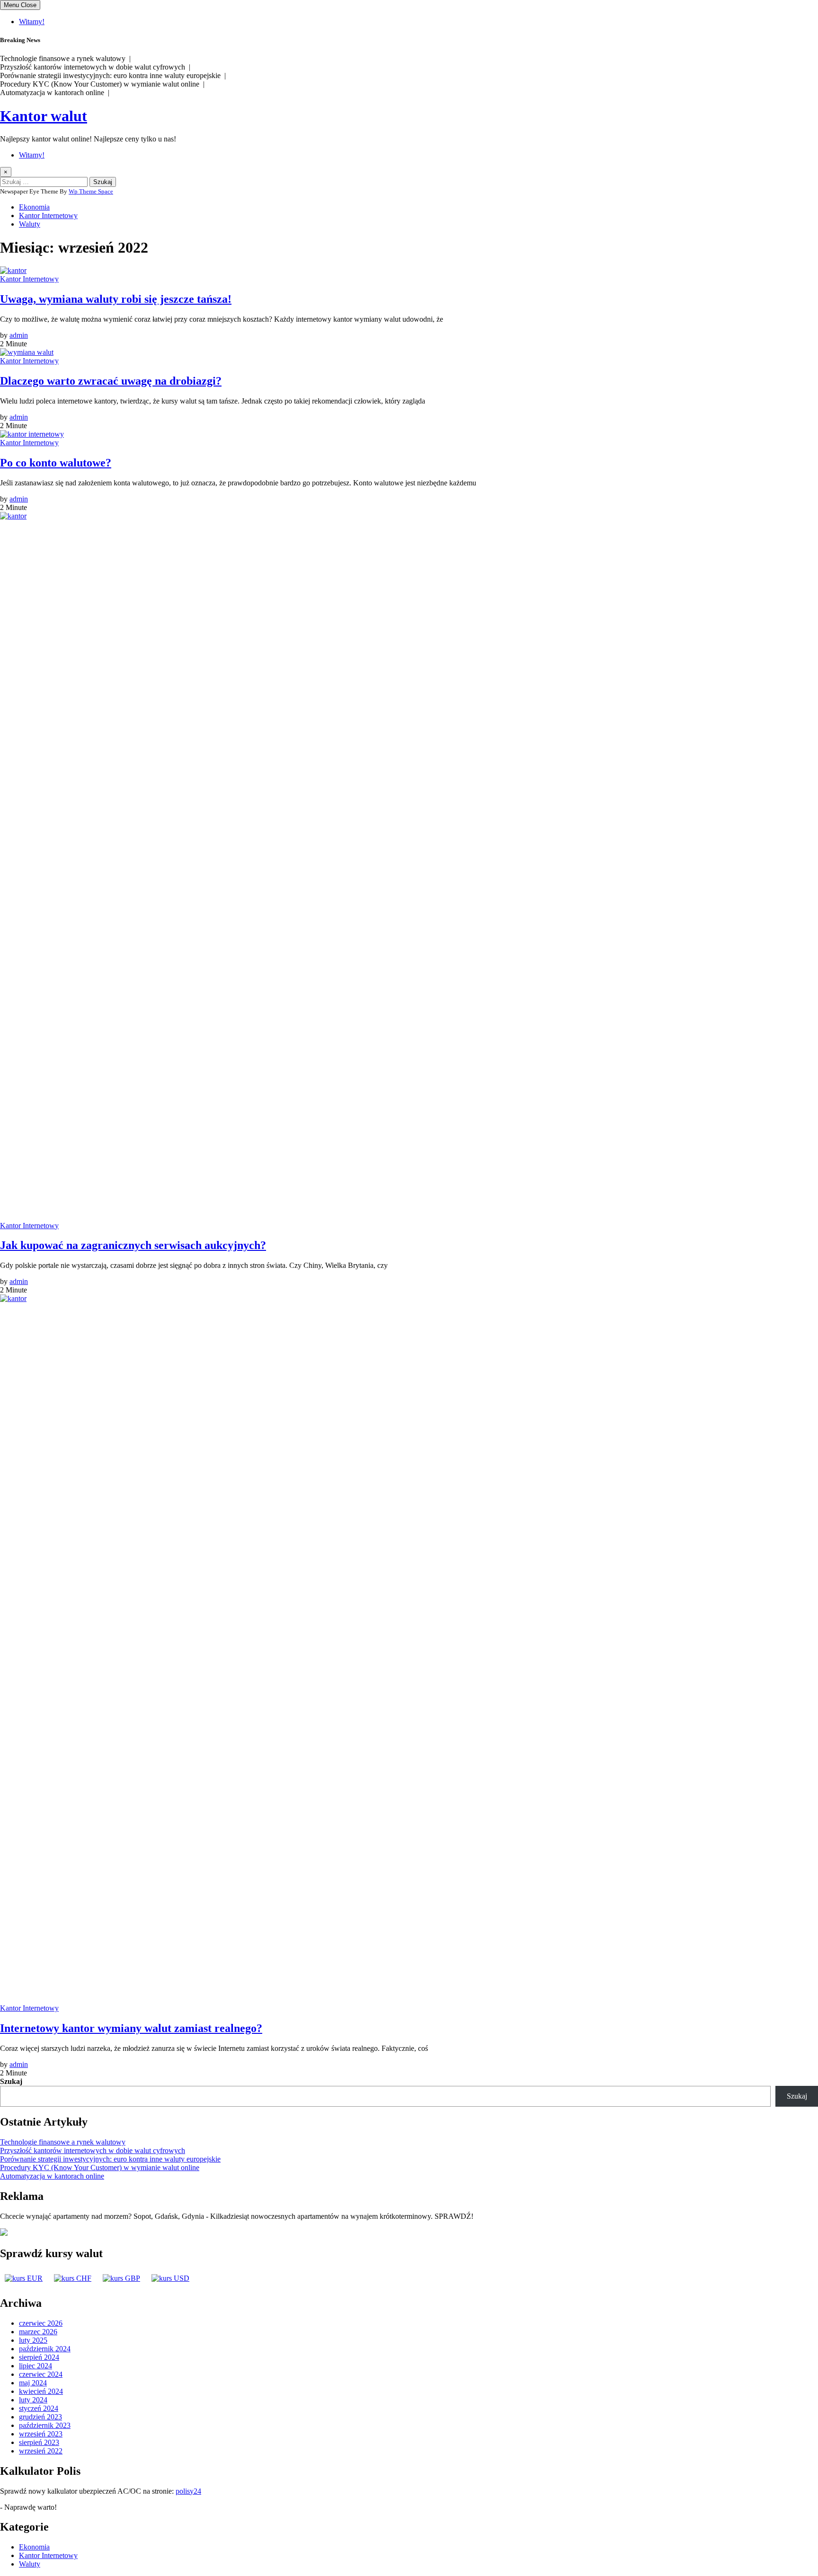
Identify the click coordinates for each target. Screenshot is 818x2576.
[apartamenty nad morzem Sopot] (4, 2233)
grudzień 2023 (40, 2417)
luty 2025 (33, 2340)
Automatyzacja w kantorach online (52, 2176)
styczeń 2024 (39, 2408)
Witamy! (32, 22)
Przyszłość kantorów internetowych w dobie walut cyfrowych (93, 2150)
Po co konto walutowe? (56, 463)
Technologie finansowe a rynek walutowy (63, 2142)
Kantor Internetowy (48, 215)
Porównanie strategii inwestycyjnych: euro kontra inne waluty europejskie (110, 2159)
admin (19, 335)
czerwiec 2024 (41, 2374)
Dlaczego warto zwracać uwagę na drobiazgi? (111, 381)
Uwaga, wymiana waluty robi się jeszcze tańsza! (116, 299)
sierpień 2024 (39, 2357)
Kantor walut (44, 116)
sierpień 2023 (39, 2442)
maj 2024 (33, 2383)
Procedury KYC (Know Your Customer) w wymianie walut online (100, 2167)
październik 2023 (45, 2425)
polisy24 (188, 2491)
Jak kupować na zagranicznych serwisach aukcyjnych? (133, 1245)
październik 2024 (45, 2349)
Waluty (30, 224)
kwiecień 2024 (41, 2391)
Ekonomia (34, 207)
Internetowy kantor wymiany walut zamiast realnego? (131, 2028)
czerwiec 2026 (41, 2323)
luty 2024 (33, 2400)
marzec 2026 (38, 2332)
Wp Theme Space (91, 191)
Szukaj (11, 2081)
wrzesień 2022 (41, 2451)
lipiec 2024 (36, 2366)
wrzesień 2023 (41, 2434)
